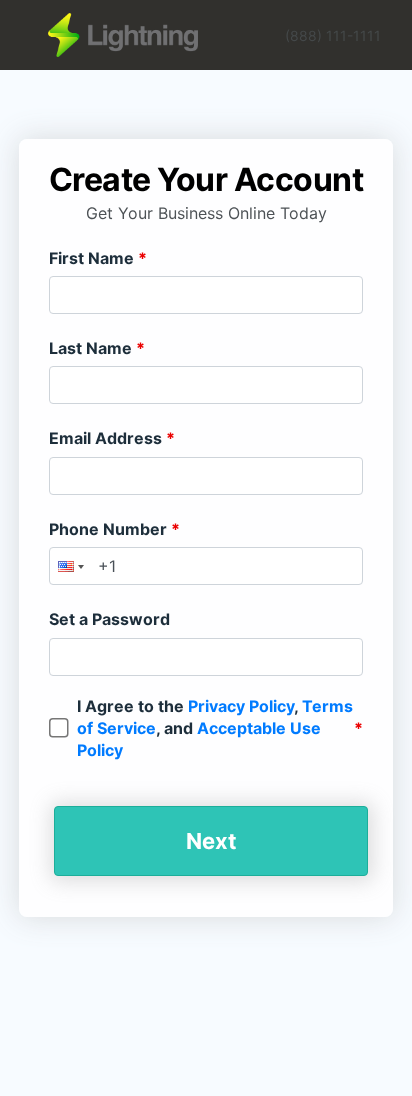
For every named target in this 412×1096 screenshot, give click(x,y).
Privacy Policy (241, 706)
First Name (93, 258)
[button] (69, 566)
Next (211, 841)
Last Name (92, 348)
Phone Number (110, 529)
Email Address (107, 438)
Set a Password (109, 619)
